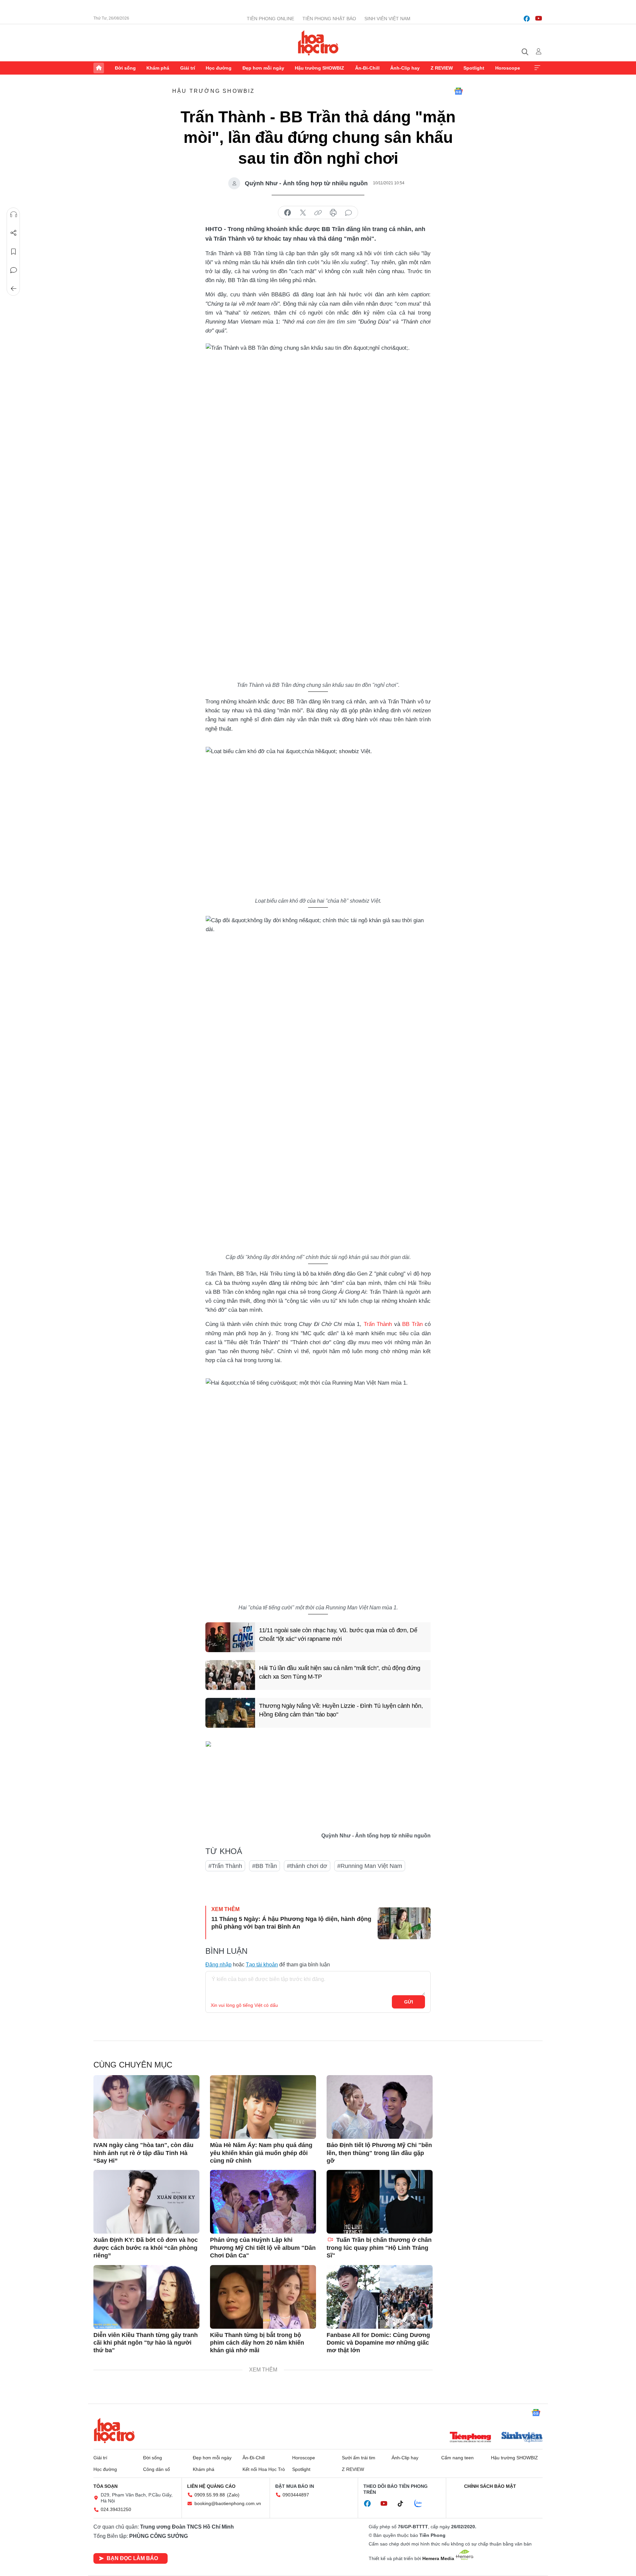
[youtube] (539, 19)
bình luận (348, 213)
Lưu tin (14, 252)
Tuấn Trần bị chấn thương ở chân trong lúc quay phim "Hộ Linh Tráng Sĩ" (379, 2248)
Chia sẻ (14, 233)
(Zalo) (233, 2495)
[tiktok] (404, 2504)
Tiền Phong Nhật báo (329, 19)
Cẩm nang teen (457, 2458)
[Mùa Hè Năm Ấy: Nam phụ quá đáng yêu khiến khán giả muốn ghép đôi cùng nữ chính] (263, 2107)
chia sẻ (288, 213)
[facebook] (527, 19)
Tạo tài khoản (262, 1965)
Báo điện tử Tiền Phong (318, 43)
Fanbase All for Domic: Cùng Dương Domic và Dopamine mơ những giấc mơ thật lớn (378, 2343)
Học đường (219, 68)
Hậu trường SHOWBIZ (319, 68)
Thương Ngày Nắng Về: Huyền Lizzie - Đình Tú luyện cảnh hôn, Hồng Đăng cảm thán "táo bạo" (341, 1710)
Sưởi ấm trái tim (359, 2458)
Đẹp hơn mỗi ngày (263, 68)
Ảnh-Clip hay (405, 68)
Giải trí (188, 68)
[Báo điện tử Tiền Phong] (470, 2438)
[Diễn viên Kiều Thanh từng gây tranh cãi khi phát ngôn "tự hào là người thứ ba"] (146, 2297)
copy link (318, 213)
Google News (458, 91)
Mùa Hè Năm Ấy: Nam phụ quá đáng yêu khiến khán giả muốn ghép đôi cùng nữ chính (261, 2153)
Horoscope (508, 68)
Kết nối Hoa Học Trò (264, 2469)
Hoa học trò (114, 2430)
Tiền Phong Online (270, 19)
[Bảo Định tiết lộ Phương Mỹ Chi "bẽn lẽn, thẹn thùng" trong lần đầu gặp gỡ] (380, 2107)
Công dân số (157, 2469)
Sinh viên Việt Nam (387, 19)
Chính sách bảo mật (490, 2486)
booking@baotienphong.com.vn (228, 2503)
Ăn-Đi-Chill (367, 68)
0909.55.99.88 (210, 2495)
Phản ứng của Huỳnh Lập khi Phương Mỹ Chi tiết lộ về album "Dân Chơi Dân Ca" (263, 2248)
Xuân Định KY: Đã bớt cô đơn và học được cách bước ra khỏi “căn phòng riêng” (146, 2248)
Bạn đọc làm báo (132, 2558)
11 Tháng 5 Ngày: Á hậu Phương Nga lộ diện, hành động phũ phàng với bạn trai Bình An (291, 1923)
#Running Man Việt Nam (370, 1866)
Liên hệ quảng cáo (211, 2486)
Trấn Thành (378, 1324)
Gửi (409, 2002)
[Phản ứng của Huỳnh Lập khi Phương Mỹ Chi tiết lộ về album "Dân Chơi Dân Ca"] (263, 2202)
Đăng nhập (218, 1965)
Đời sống (125, 68)
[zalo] (422, 2504)
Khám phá (158, 68)
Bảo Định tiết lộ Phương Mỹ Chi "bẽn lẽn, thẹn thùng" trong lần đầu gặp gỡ (379, 2153)
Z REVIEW (442, 68)
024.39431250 (116, 2509)
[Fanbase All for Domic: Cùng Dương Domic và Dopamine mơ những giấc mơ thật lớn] (380, 2297)
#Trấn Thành (225, 1866)
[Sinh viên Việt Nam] (522, 2438)
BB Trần (412, 1324)
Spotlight (474, 68)
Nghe (14, 214)
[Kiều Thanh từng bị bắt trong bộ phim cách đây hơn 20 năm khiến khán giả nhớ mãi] (263, 2297)
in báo (333, 213)
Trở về (14, 289)
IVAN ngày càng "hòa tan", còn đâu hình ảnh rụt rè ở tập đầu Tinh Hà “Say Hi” (143, 2153)
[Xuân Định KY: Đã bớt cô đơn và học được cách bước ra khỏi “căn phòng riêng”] (146, 2202)
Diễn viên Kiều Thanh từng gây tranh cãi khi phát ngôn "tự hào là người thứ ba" (146, 2343)
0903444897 (296, 2495)
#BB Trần (265, 1866)
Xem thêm (537, 68)
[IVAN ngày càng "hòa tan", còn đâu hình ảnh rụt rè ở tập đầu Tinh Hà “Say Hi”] (146, 2107)
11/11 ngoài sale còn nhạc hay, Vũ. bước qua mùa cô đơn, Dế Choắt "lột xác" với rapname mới (338, 1634)
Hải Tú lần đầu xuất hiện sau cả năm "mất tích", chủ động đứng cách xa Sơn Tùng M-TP (340, 1672)
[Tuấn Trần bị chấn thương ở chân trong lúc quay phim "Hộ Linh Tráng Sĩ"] (380, 2202)
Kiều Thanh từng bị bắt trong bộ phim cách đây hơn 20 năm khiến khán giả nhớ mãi (257, 2343)
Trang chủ (99, 68)
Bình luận (14, 270)
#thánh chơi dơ (307, 1866)
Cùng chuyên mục (133, 2065)
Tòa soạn (106, 2486)
